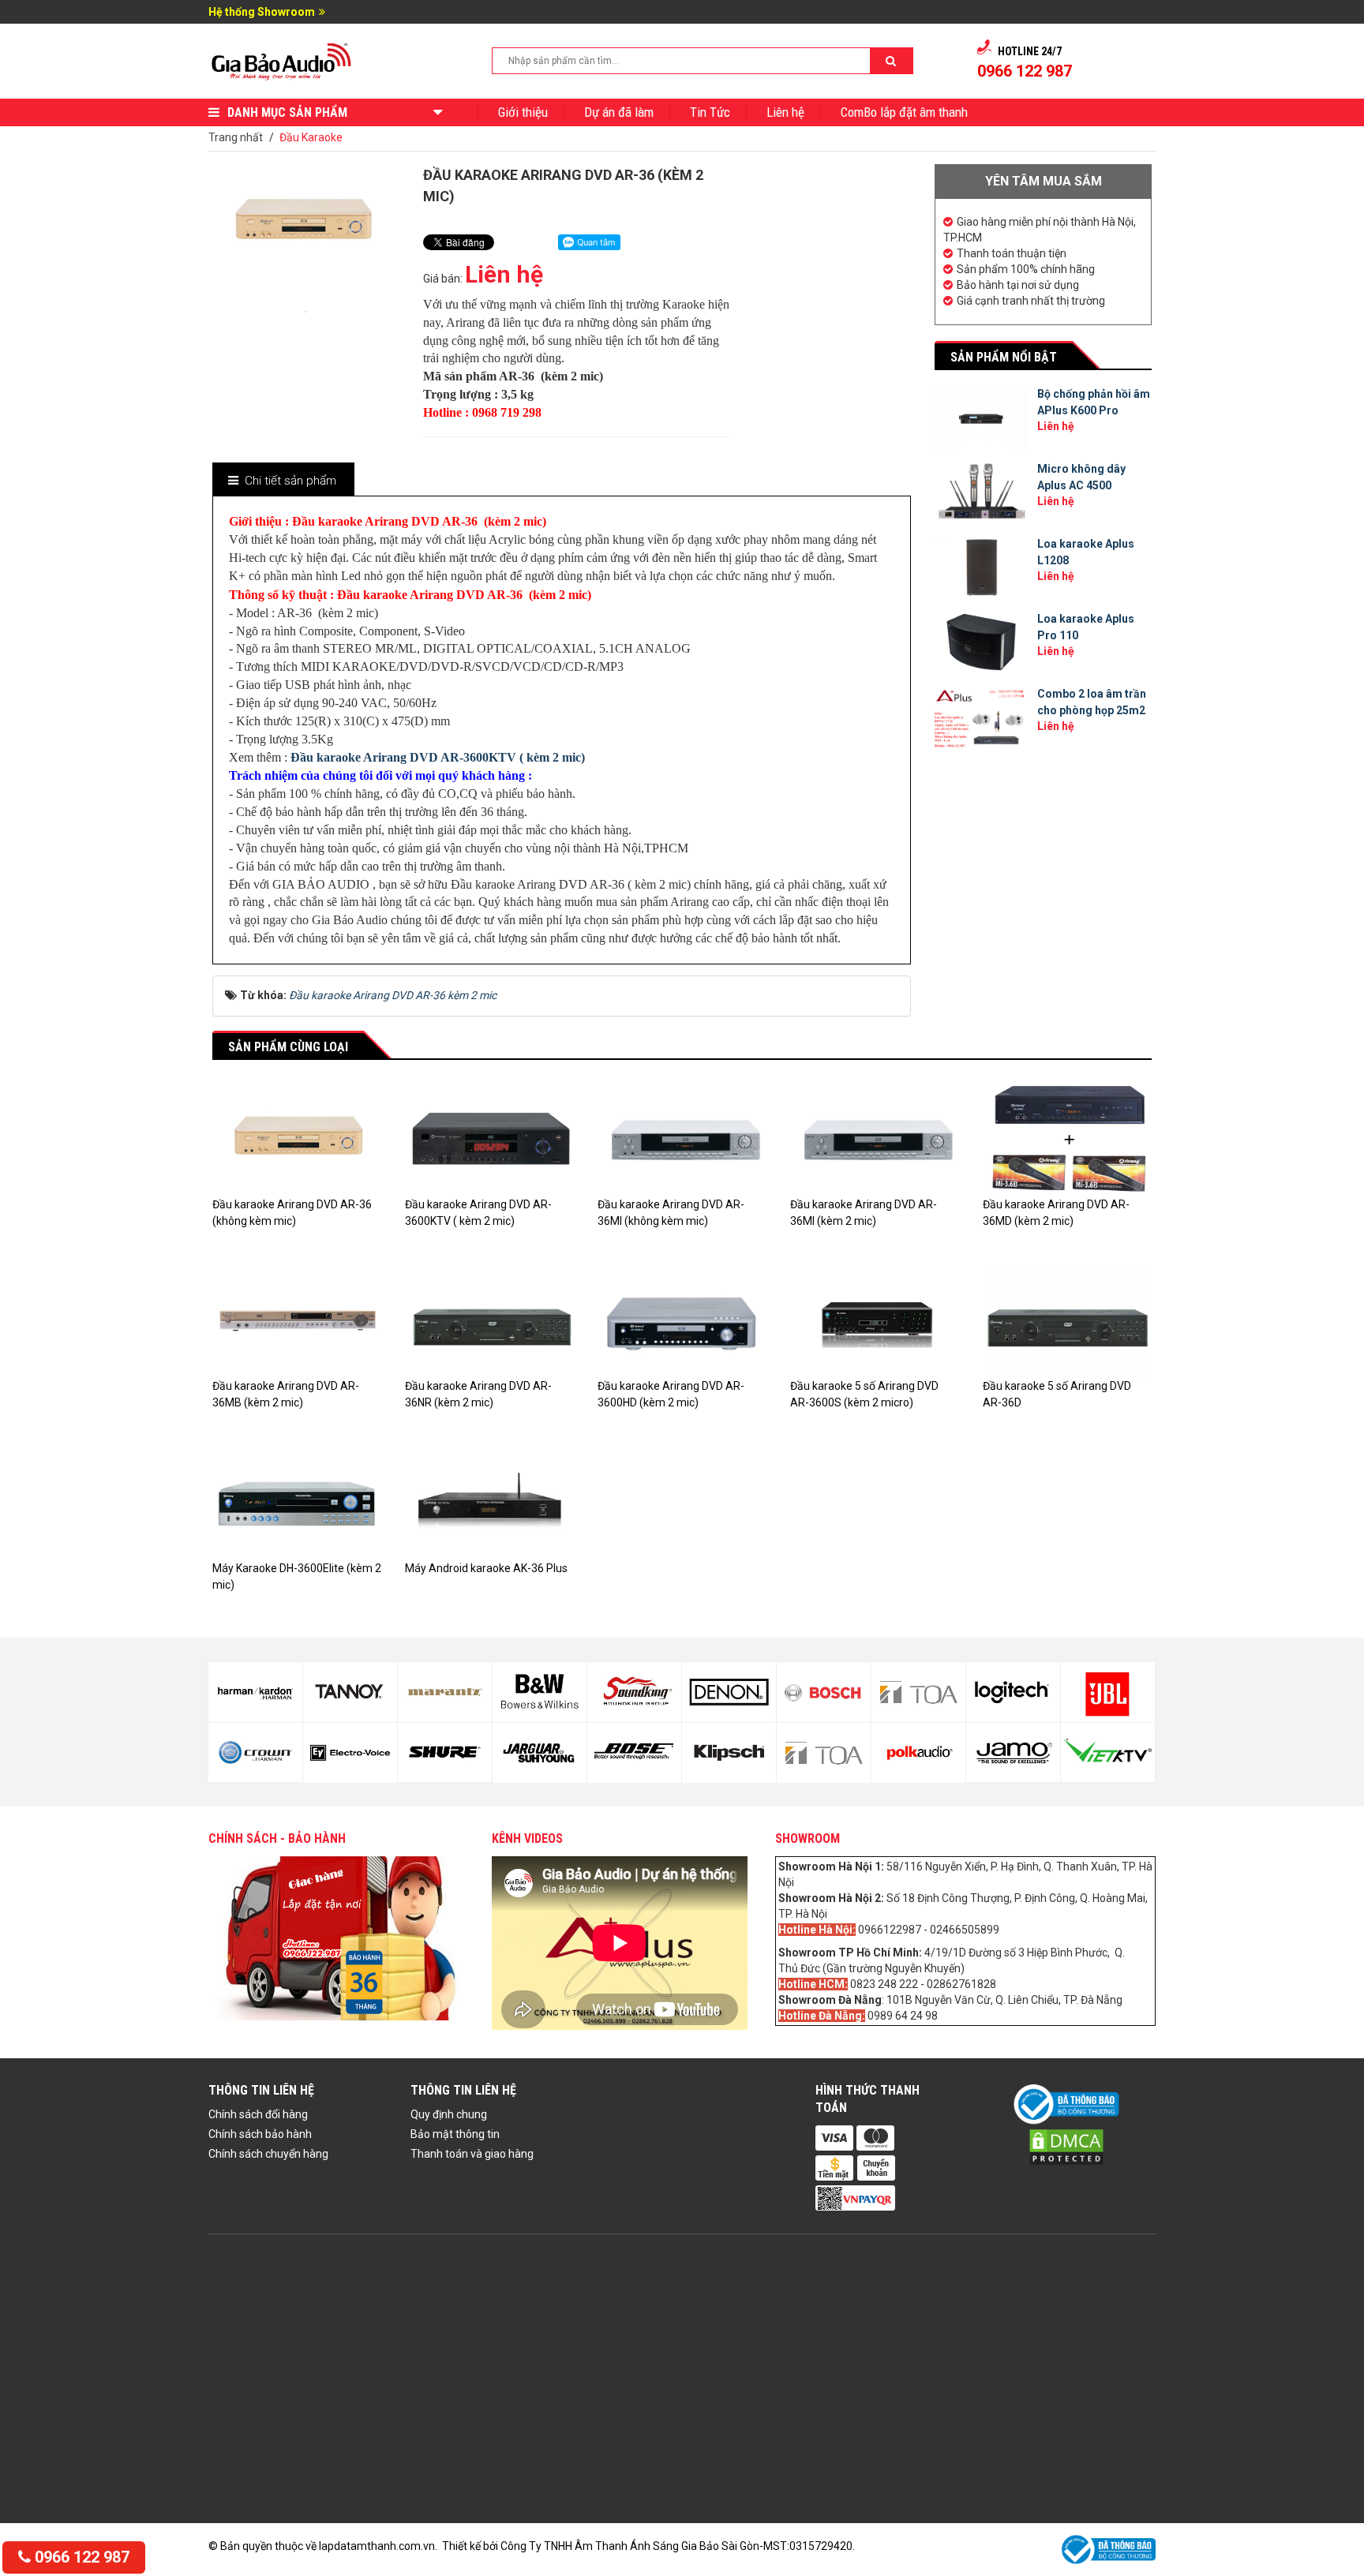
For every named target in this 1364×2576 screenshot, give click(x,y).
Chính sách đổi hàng (258, 2114)
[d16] (729, 1753)
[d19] (918, 1692)
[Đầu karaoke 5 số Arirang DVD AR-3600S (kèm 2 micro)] (875, 1321)
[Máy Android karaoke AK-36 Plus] (489, 1503)
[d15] (729, 1692)
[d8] (350, 1753)
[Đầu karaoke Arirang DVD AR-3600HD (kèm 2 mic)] (682, 1321)
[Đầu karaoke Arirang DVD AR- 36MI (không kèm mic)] (682, 1139)
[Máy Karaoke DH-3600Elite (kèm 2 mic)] (297, 1503)
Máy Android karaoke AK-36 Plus (486, 1568)
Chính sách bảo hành (260, 2134)
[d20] (918, 1753)
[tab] (283, 481)
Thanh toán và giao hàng (472, 2154)
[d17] (824, 1692)
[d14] (634, 1753)
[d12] (540, 1753)
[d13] (634, 1692)
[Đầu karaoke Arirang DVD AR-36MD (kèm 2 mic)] (1067, 1139)
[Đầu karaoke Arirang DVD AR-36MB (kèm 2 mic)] (297, 1321)
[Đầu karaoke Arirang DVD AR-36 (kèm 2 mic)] (305, 310)
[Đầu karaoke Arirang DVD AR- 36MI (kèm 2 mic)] (875, 1139)
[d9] (445, 1692)
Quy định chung (449, 2114)
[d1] (1013, 1692)
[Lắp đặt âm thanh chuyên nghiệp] (282, 60)
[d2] (1013, 1753)
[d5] (255, 1692)
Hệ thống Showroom (262, 12)
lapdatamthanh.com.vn (377, 2546)
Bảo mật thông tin (455, 2134)
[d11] (540, 1692)
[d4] (1108, 1753)
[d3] (1108, 1692)
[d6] (255, 1753)
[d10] (445, 1753)
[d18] (824, 1753)
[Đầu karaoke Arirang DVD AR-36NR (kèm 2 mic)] (489, 1321)
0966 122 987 (80, 2557)
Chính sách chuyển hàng (268, 2154)
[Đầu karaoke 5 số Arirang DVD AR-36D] (1067, 1321)
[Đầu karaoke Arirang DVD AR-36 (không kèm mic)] (297, 1139)
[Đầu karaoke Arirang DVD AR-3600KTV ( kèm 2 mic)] (489, 1139)
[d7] (350, 1692)
